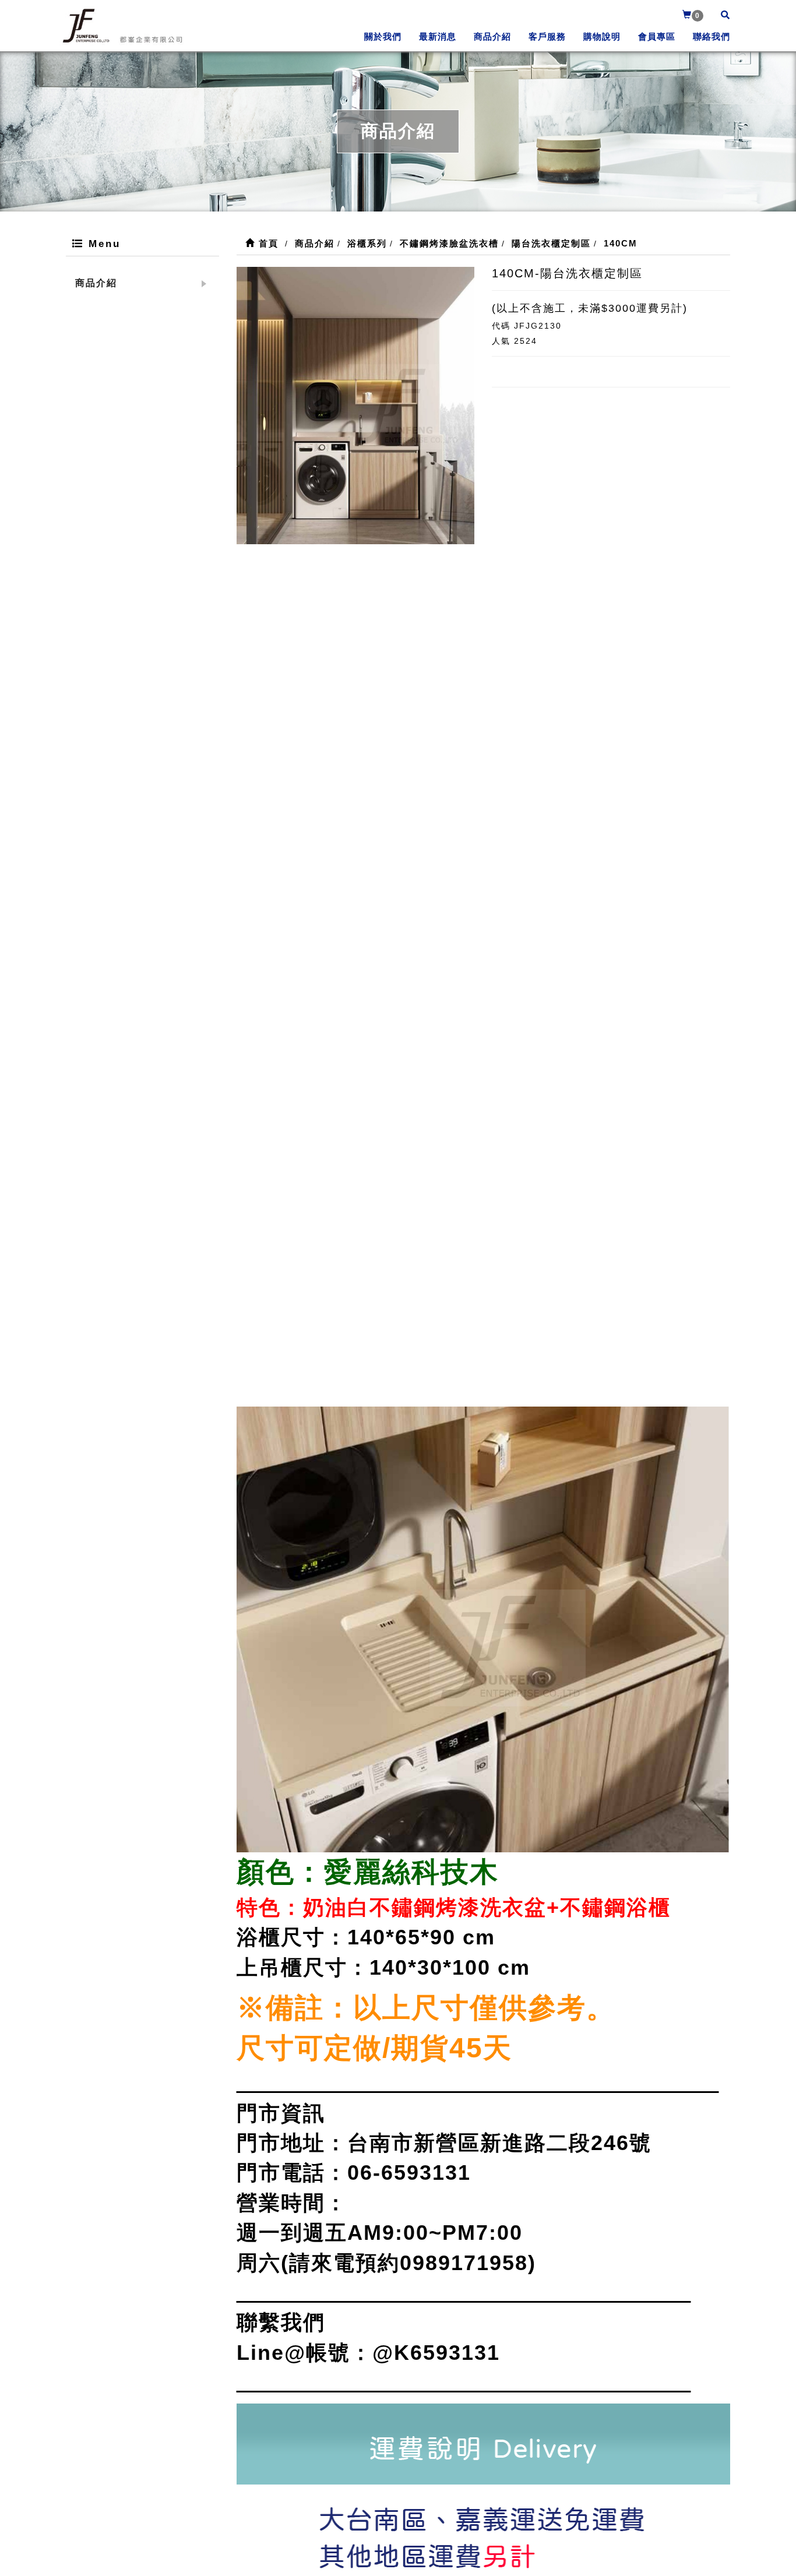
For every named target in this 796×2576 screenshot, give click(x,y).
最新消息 (438, 36)
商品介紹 (492, 36)
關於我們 (383, 36)
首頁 (267, 243)
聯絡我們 (712, 36)
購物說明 (602, 36)
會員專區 (657, 36)
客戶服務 (547, 36)
